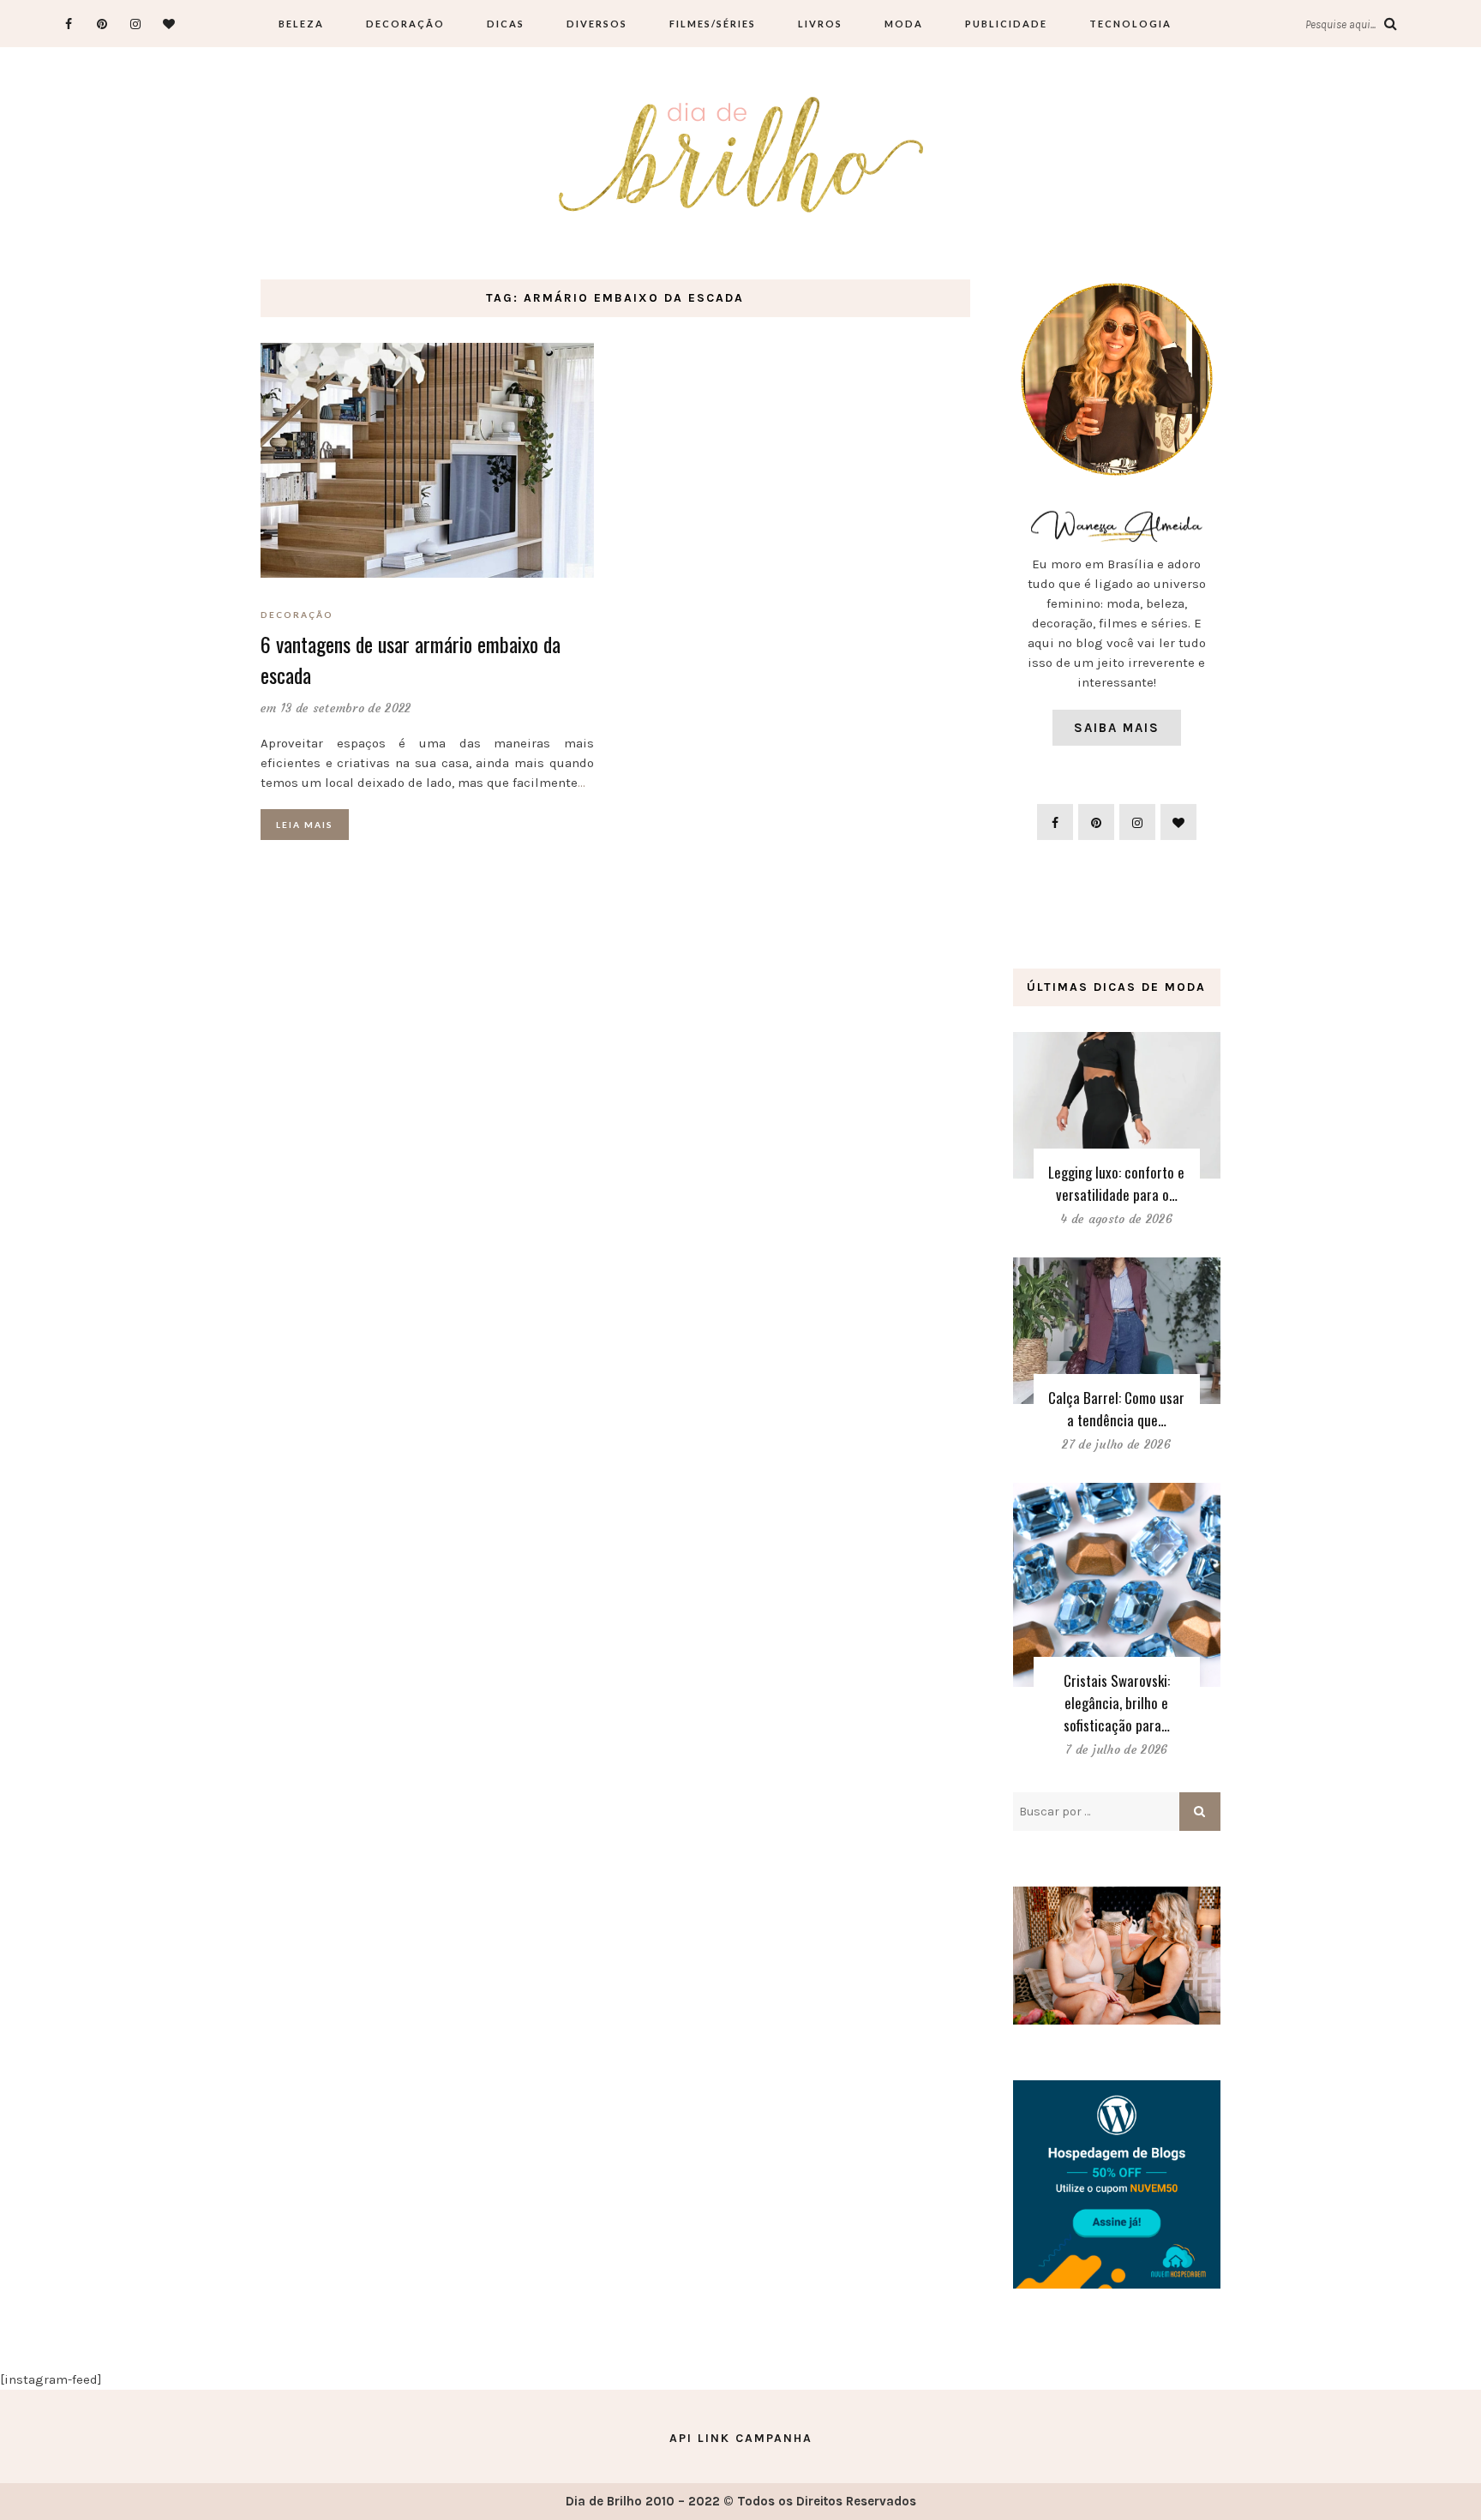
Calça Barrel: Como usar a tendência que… (1116, 1409)
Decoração (405, 24)
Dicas (506, 24)
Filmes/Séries (713, 24)
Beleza (301, 24)
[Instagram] (136, 24)
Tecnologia (1130, 24)
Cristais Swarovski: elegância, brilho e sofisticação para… (1117, 1703)
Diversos (597, 24)
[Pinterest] (102, 24)
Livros (820, 24)
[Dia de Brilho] (741, 156)
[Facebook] (69, 24)
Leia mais (305, 825)
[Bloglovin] (169, 24)
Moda (904, 24)
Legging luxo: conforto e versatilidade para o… (1116, 1183)
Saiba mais (1117, 728)
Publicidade (1006, 24)
